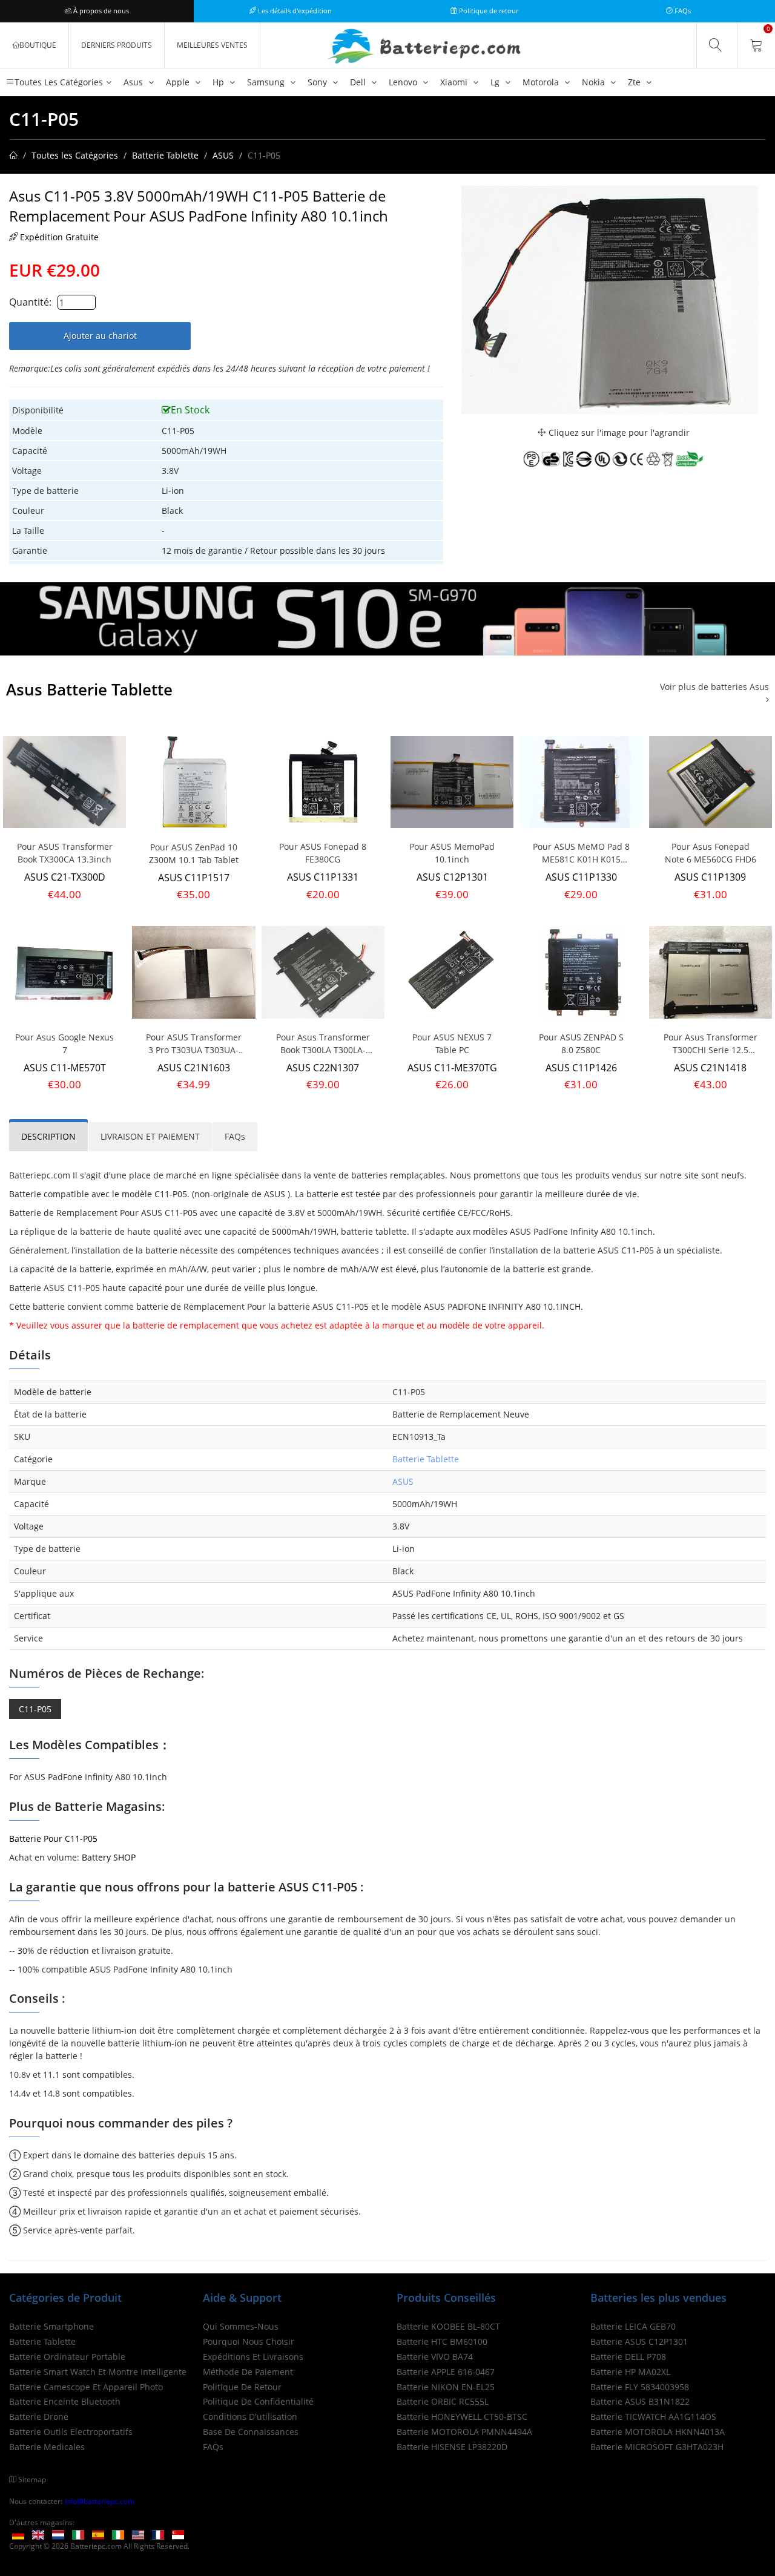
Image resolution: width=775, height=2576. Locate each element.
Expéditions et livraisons (253, 2357)
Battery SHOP (109, 1857)
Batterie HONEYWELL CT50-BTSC (462, 2417)
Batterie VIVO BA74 (435, 2357)
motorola (542, 82)
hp (219, 82)
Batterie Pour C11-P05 (53, 1838)
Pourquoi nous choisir (249, 2341)
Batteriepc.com (40, 1175)
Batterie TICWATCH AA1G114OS (653, 2417)
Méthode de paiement (248, 2372)
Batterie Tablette (165, 155)
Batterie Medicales (47, 2447)
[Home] (13, 155)
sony (318, 82)
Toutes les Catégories (75, 155)
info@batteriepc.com (99, 2501)
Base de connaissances (251, 2432)
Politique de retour (488, 11)
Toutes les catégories (59, 82)
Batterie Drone (39, 2417)
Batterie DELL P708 (628, 2357)
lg (496, 82)
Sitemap (32, 2479)
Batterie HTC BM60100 (442, 2341)
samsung (267, 82)
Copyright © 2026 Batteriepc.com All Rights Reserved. (99, 2546)
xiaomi (455, 82)
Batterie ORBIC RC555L (443, 2401)
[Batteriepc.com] (426, 47)
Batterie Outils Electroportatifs (71, 2432)
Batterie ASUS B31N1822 (640, 2401)
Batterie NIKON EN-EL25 (446, 2387)
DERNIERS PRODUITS (117, 45)
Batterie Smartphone (51, 2326)
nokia (595, 82)
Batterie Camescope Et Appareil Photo (86, 2387)
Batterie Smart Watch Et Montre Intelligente (98, 2372)
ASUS (223, 155)
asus (134, 82)
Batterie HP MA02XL (630, 2372)
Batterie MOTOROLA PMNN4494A (464, 2432)
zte (635, 82)
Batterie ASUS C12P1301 (639, 2341)
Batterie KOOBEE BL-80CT (448, 2326)
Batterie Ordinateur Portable (67, 2357)
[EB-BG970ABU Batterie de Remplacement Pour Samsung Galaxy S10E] (387, 618)
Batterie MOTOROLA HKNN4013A (658, 2432)
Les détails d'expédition (294, 11)
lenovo (404, 82)
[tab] (48, 1137)
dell (359, 82)
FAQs (682, 11)
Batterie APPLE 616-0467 (446, 2372)
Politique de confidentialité (258, 2401)
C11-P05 (35, 1709)
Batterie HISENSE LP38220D (452, 2447)
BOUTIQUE (38, 45)
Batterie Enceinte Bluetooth (65, 2401)
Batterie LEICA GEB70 (633, 2326)
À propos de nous (100, 11)
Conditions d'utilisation (250, 2417)
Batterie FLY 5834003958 (640, 2387)
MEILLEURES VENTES (212, 45)
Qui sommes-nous (241, 2326)
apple (179, 82)
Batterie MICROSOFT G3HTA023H (657, 2447)
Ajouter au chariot (100, 336)
